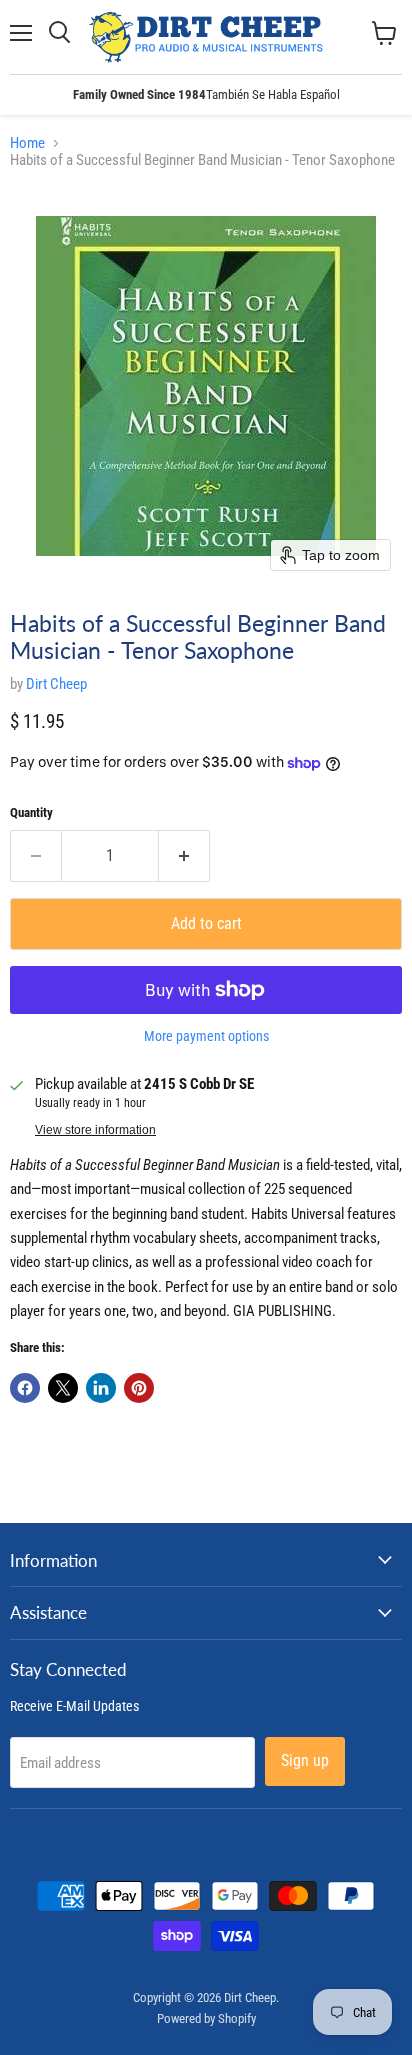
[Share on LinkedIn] (101, 1388)
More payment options (206, 1036)
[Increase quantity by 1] (184, 856)
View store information (95, 1130)
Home (27, 143)
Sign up (305, 1760)
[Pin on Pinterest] (139, 1388)
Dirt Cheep (56, 684)
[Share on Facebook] (25, 1388)
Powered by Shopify (206, 2018)
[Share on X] (63, 1388)
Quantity (31, 812)
